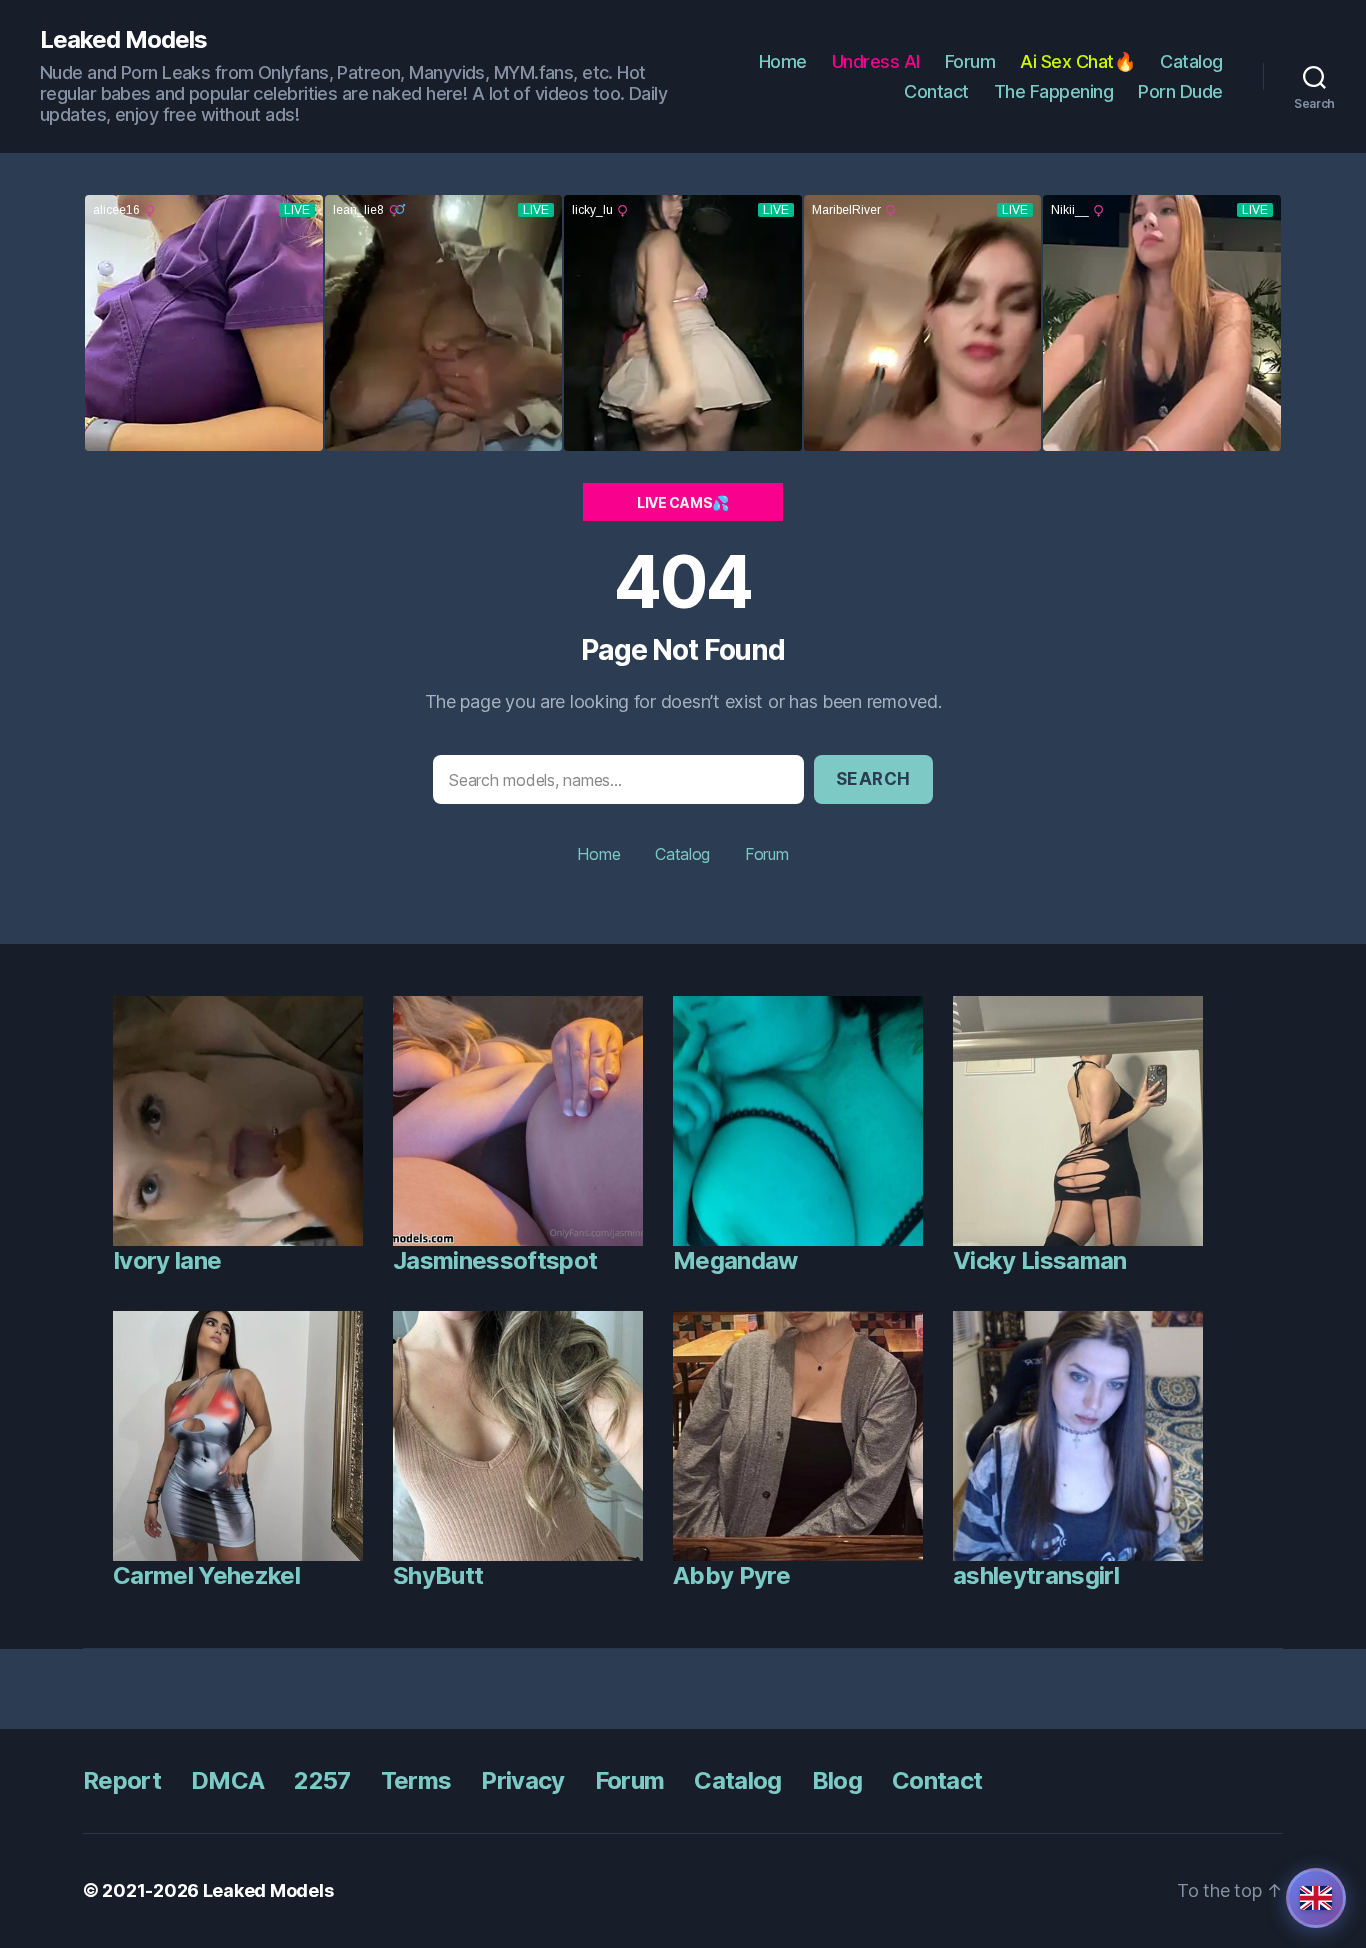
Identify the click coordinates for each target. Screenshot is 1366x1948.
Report (122, 1780)
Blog (837, 1780)
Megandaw (735, 1260)
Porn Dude (1180, 91)
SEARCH (873, 779)
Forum (970, 61)
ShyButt (438, 1575)
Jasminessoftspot (495, 1260)
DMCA (227, 1780)
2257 (322, 1780)
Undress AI (876, 61)
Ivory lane (167, 1260)
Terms (416, 1780)
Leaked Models (123, 40)
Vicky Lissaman (1040, 1260)
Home (783, 61)
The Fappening (1054, 91)
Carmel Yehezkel (206, 1575)
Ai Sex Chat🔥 (1077, 61)
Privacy (522, 1780)
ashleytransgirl (1036, 1575)
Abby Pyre (731, 1575)
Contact (936, 91)
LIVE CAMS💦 (683, 502)
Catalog (1191, 61)
